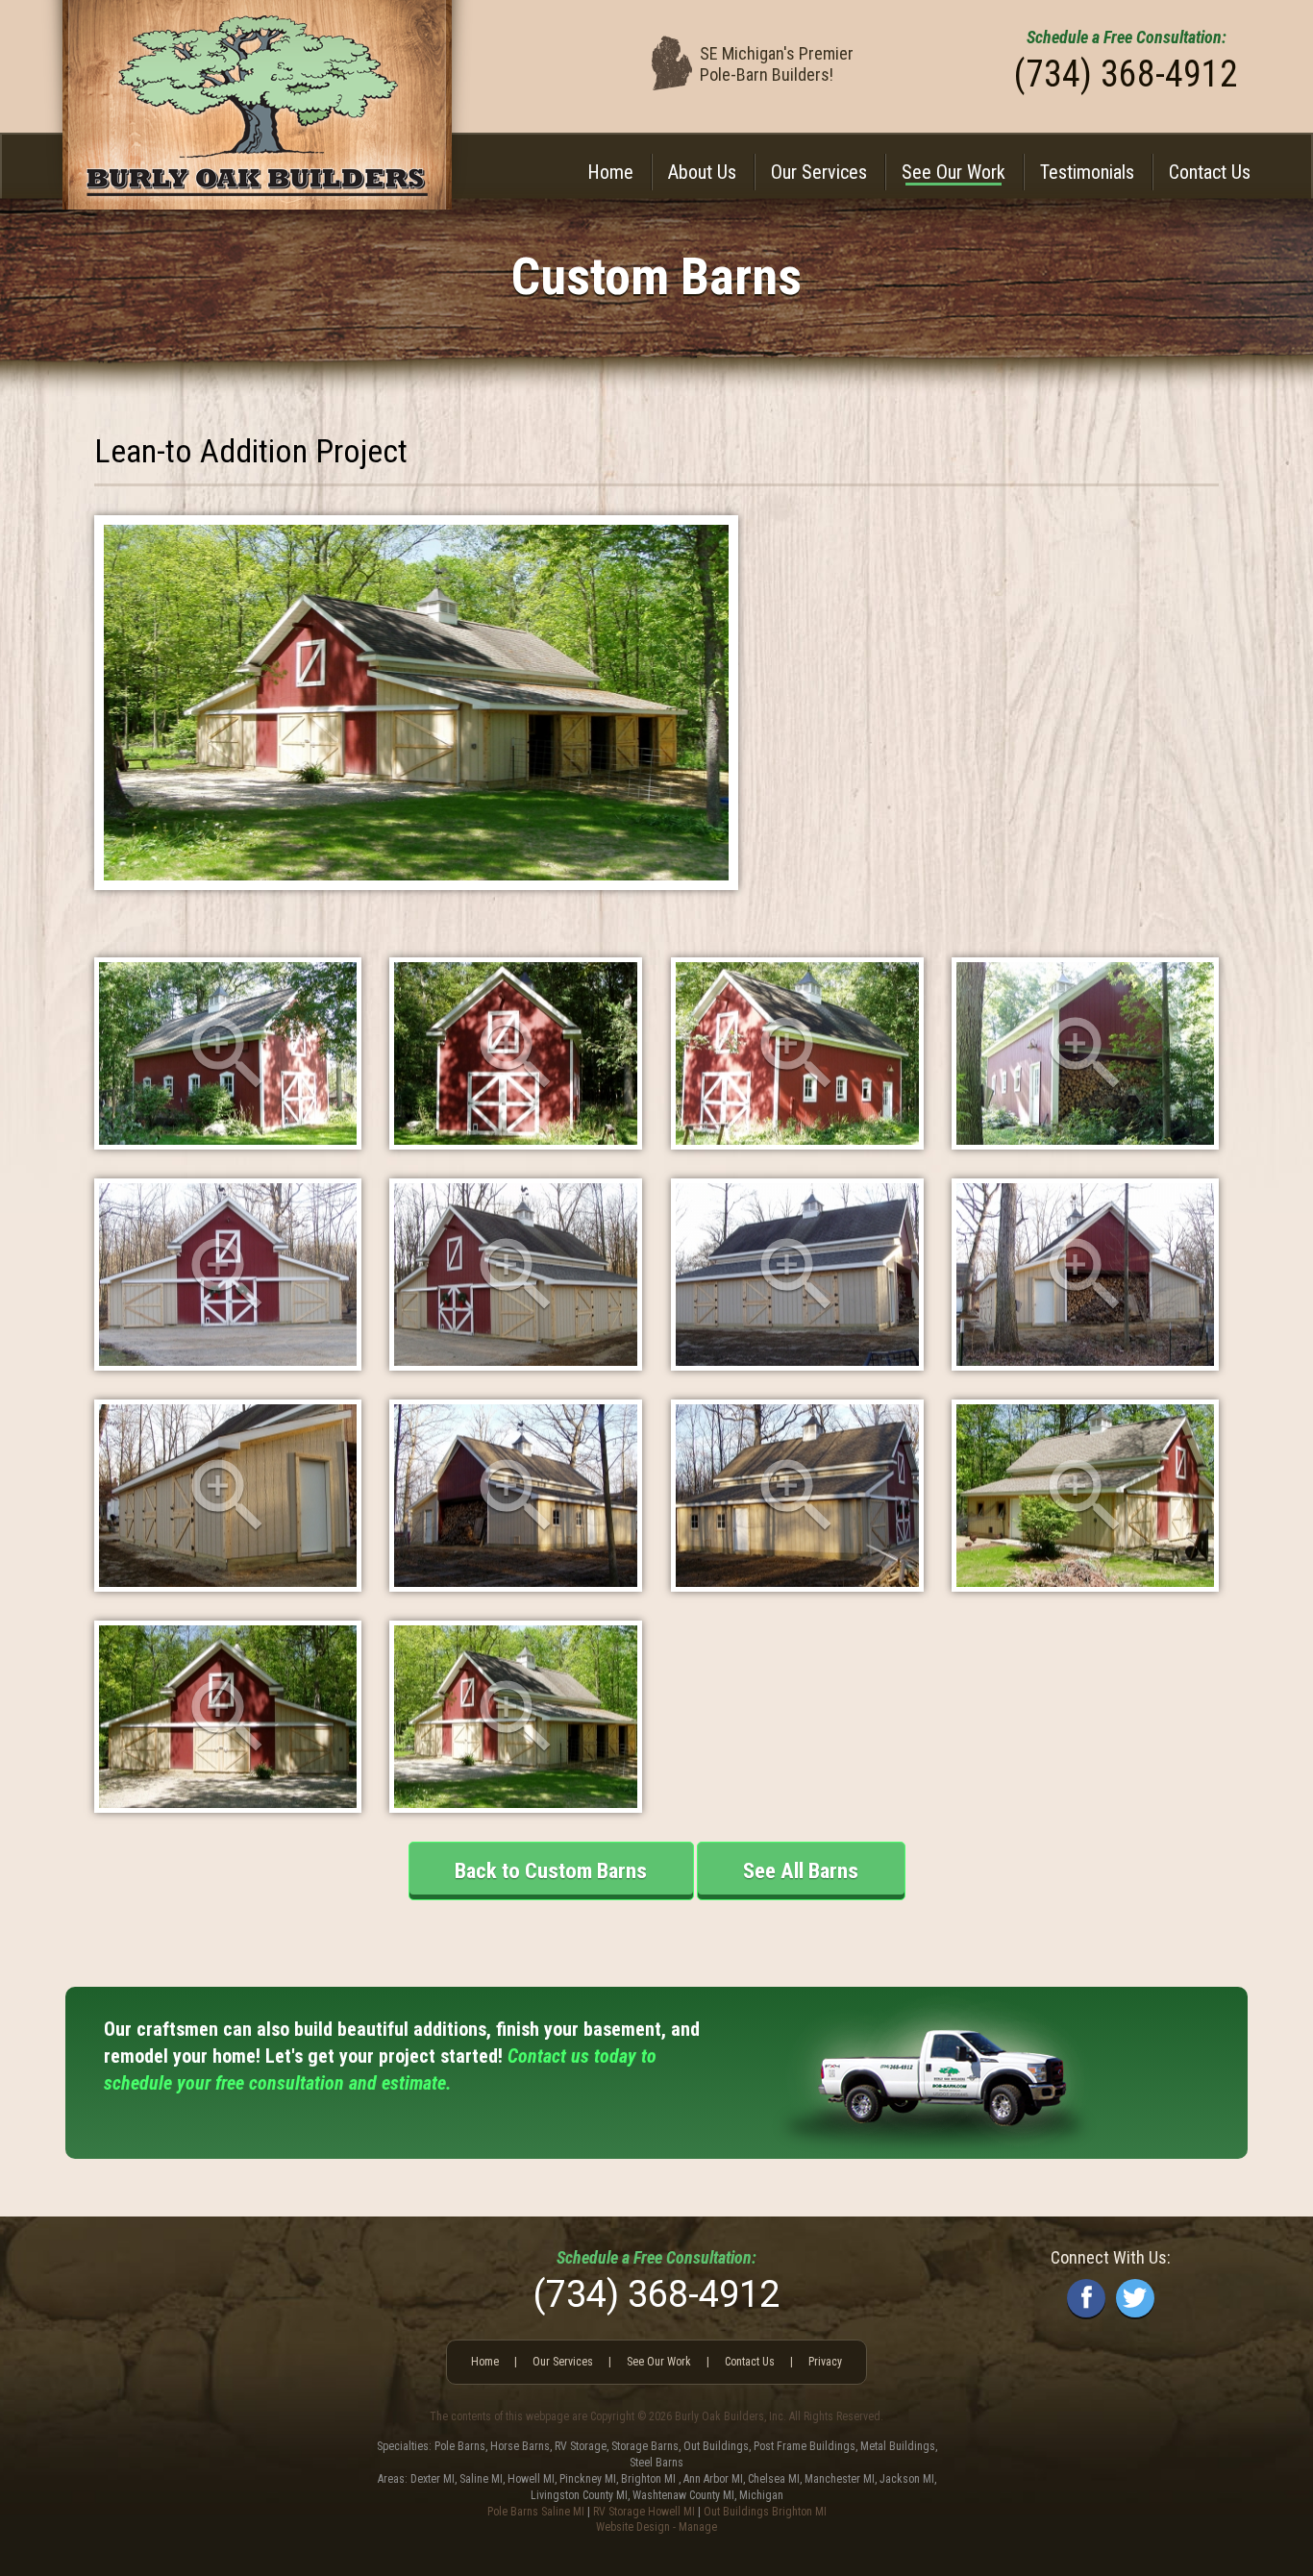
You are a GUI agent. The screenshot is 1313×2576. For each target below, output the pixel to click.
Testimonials (1087, 172)
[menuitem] (610, 172)
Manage (698, 2527)
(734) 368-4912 (1126, 74)
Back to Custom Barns (551, 1870)
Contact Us (1210, 172)
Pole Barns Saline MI (536, 2512)
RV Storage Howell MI (644, 2512)
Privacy (825, 2362)
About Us (702, 172)
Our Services (819, 172)
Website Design (633, 2527)
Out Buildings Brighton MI (765, 2512)
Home (610, 172)
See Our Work (954, 172)
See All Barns (801, 1870)
